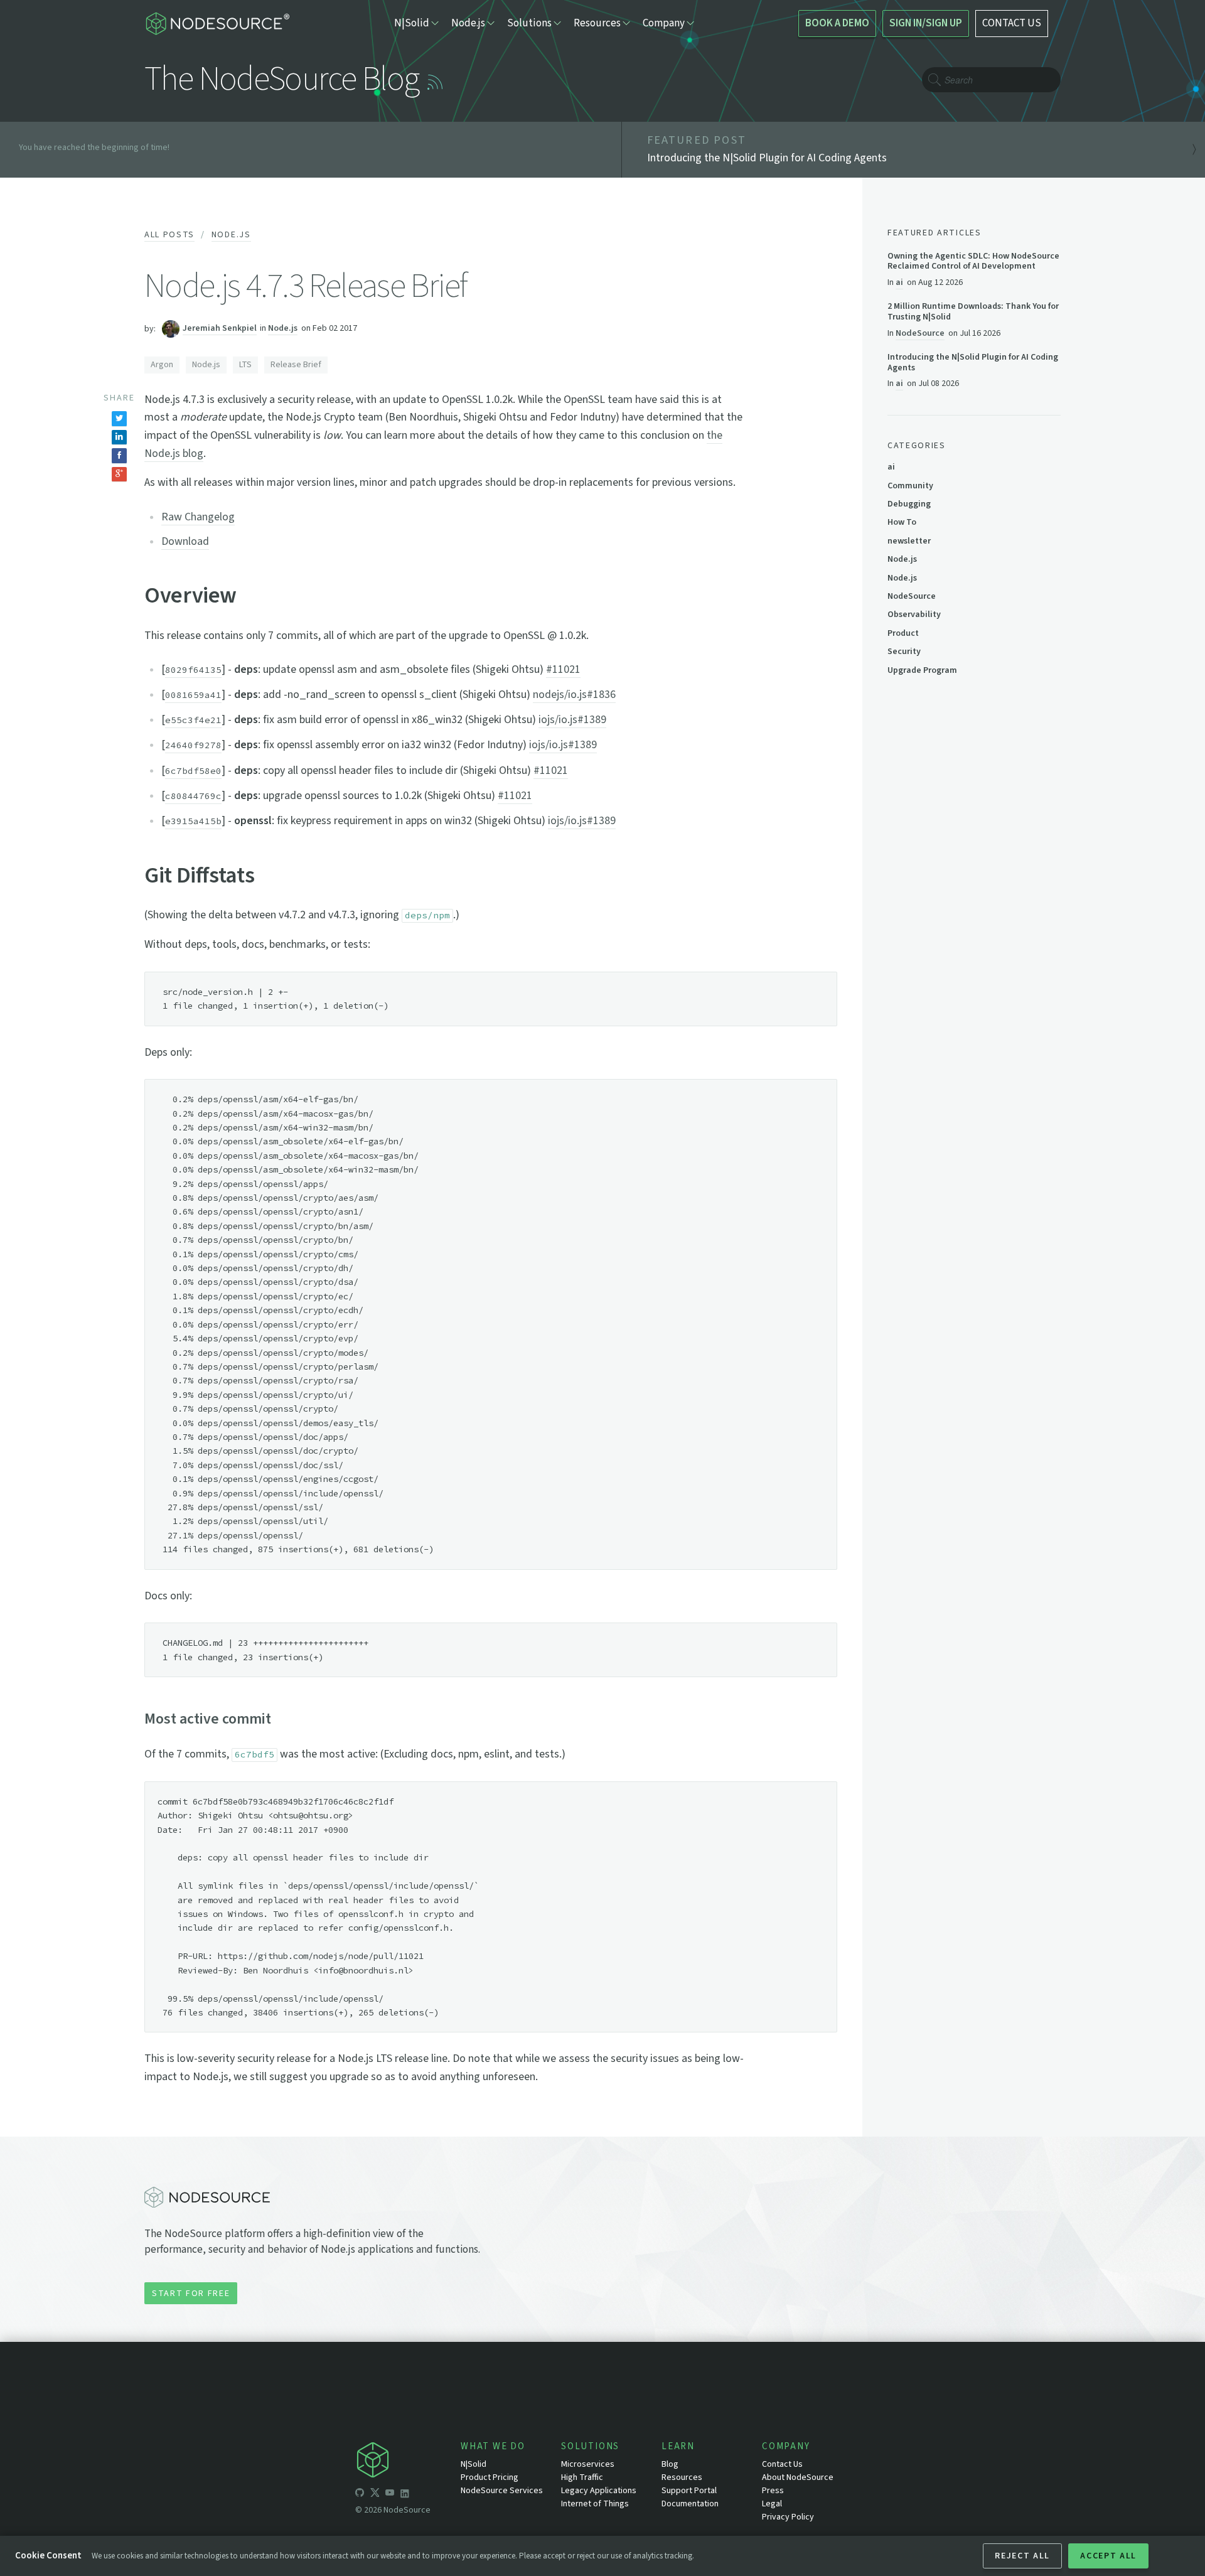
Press (773, 2491)
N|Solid (474, 2464)
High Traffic (582, 2477)
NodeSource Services (502, 2491)
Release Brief (296, 365)
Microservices (588, 2464)
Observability (914, 614)
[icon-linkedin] (405, 2494)
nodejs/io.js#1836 (574, 695)
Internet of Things (595, 2504)
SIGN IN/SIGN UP (926, 23)
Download (185, 541)
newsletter (909, 541)
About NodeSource (798, 2477)
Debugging (909, 504)
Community (910, 486)
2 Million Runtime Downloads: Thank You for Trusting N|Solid (973, 312)
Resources (682, 2477)
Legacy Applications (599, 2491)
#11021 (563, 669)
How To (902, 522)
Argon (162, 365)
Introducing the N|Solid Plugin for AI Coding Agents (973, 363)
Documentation (690, 2504)
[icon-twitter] (375, 2494)
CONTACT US (1012, 23)
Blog (670, 2464)
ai (899, 282)
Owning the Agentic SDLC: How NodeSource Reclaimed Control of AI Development (973, 262)
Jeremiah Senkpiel (220, 329)
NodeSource (920, 333)
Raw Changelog (198, 517)
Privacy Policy (788, 2517)
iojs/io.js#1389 (572, 720)
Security (904, 652)
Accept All (1108, 2556)
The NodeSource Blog (281, 79)
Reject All (1022, 2556)
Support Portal (689, 2491)
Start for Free (191, 2294)
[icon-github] (360, 2494)
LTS (245, 365)
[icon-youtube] (390, 2494)
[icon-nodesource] (408, 2462)
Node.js (231, 235)
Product (903, 633)
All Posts (169, 235)
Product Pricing (490, 2477)
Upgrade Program (922, 670)
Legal (772, 2504)
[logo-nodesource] (217, 24)
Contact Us (782, 2464)
